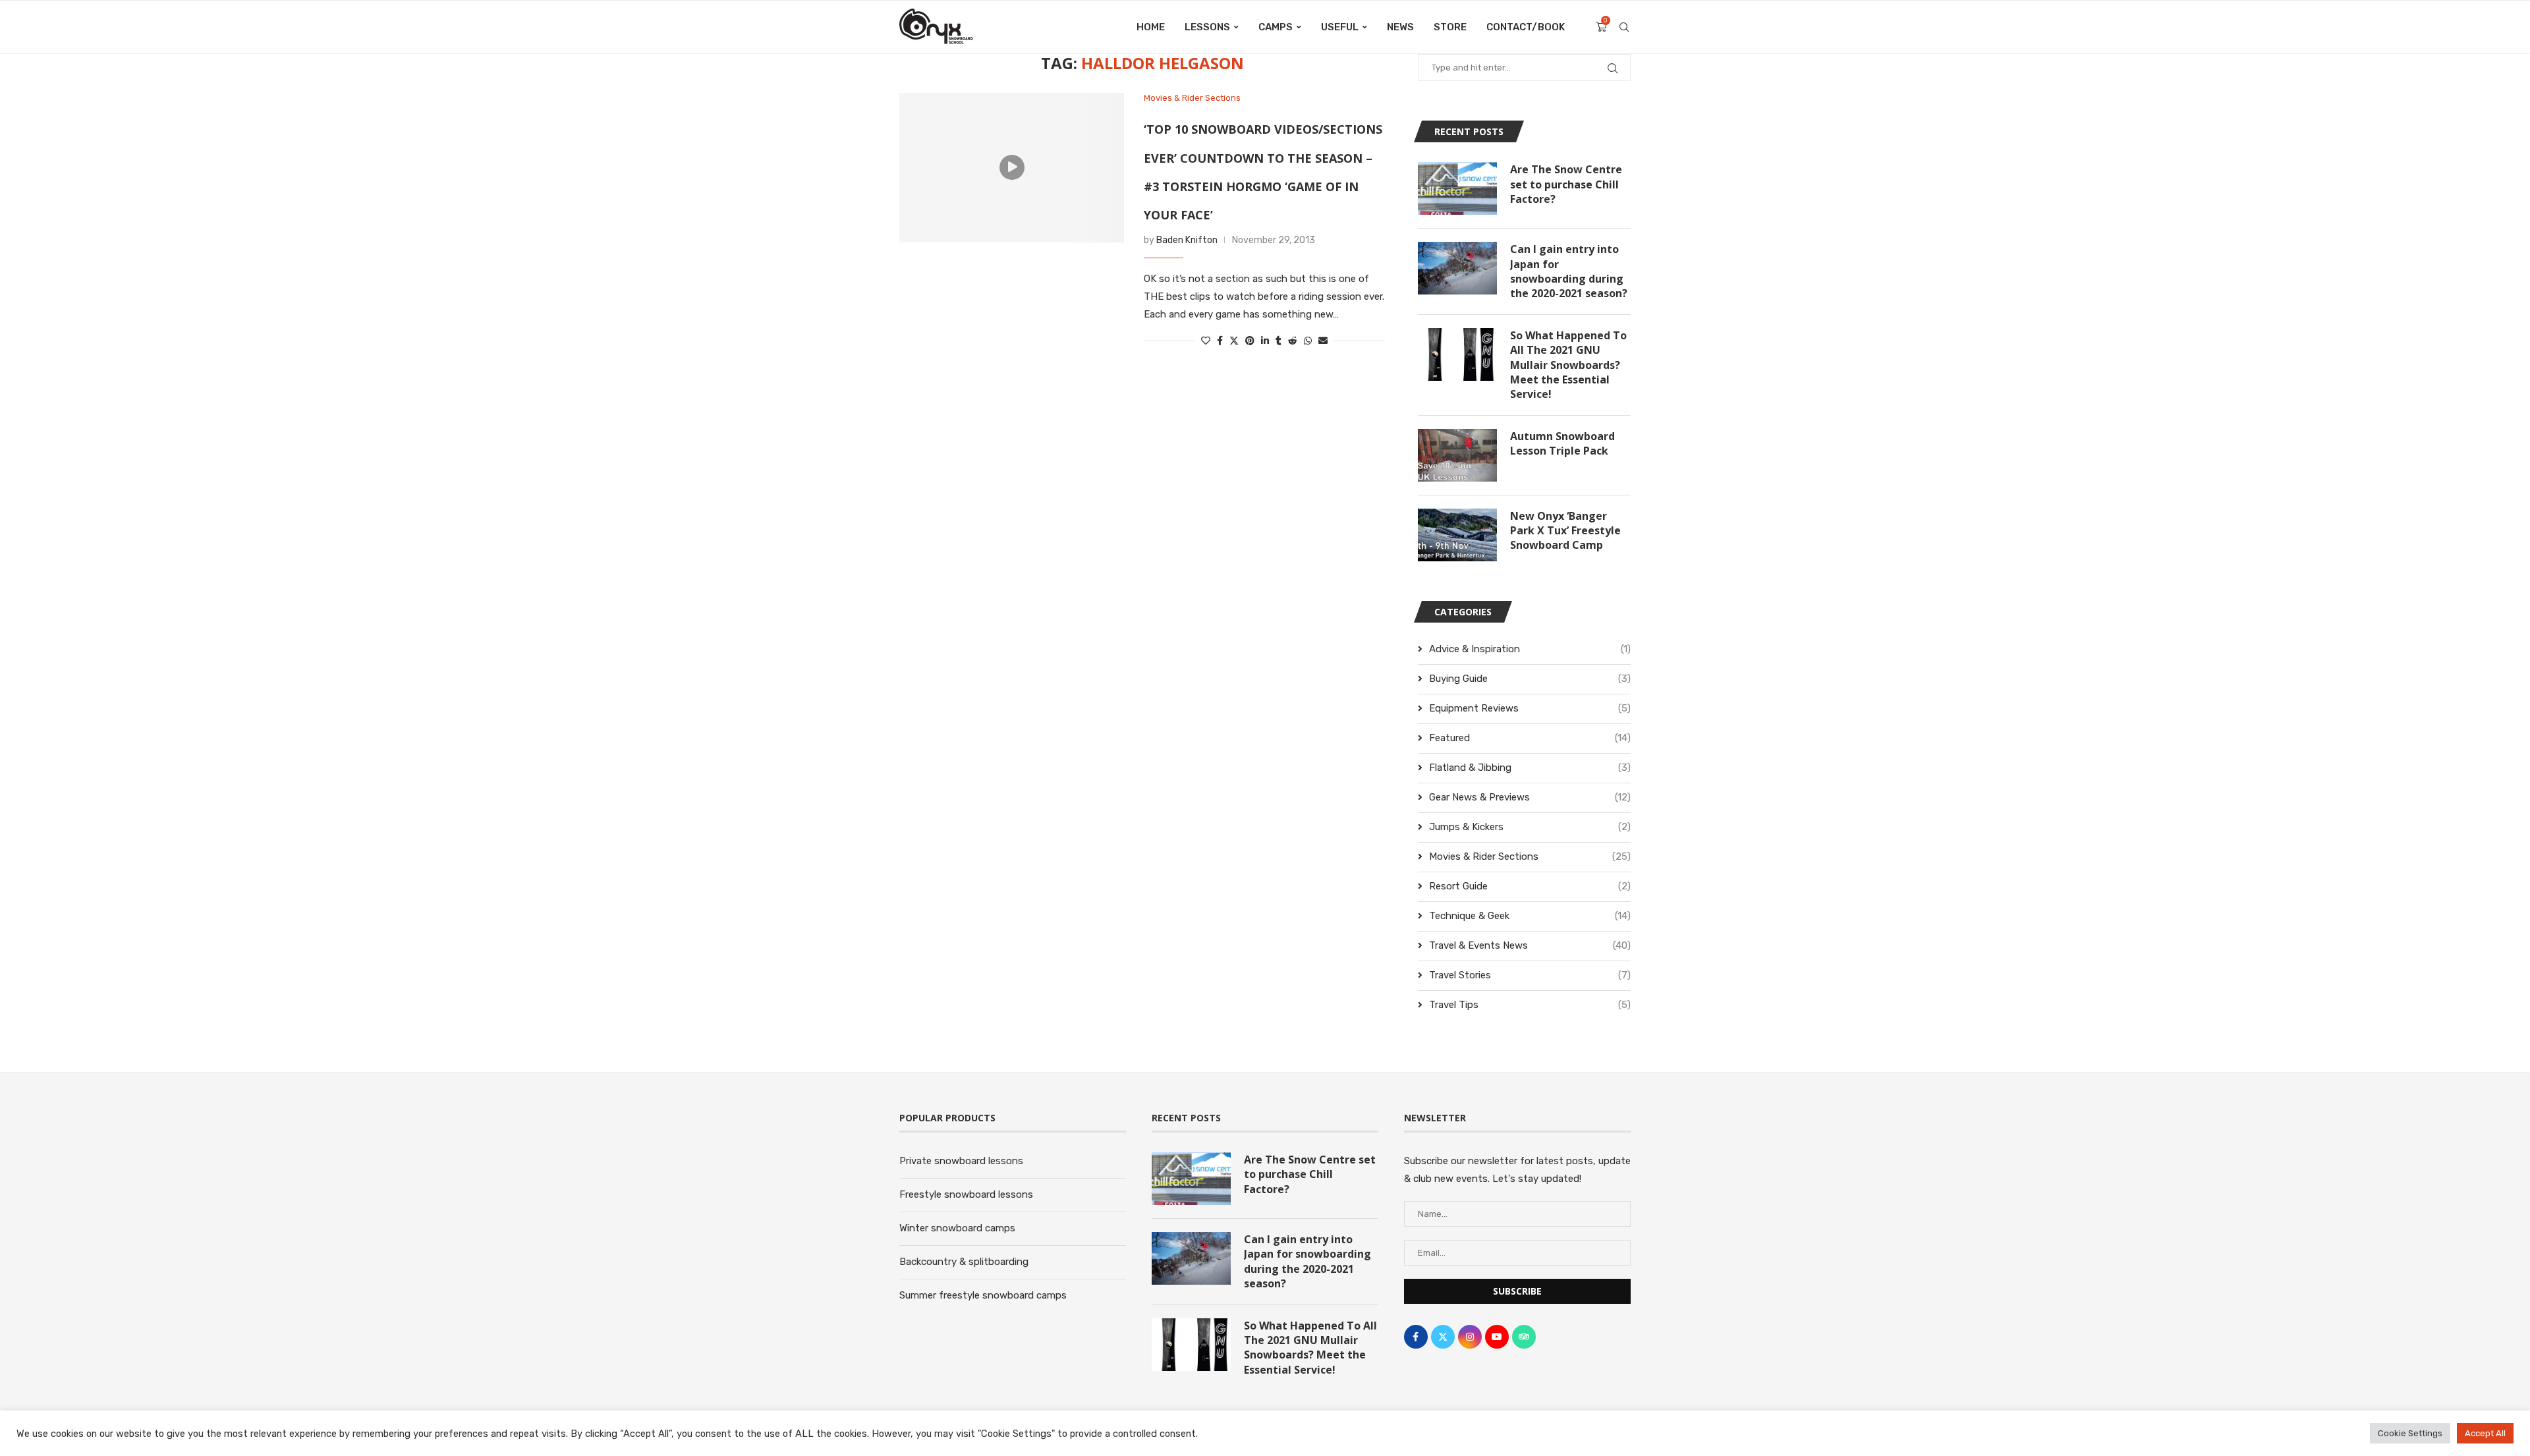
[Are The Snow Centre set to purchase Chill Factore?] (1457, 188)
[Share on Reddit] (1293, 341)
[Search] (1624, 27)
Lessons (1207, 27)
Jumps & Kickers (1530, 827)
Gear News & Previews (1530, 797)
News (1400, 27)
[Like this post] (1206, 341)
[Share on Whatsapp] (1308, 341)
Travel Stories (1530, 975)
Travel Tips (1530, 1005)
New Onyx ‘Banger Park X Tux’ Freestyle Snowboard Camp (1565, 531)
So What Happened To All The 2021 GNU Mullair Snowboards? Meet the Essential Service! (1568, 365)
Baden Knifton (1187, 240)
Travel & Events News (1530, 945)
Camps (1276, 27)
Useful (1340, 27)
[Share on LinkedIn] (1265, 341)
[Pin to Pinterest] (1250, 341)
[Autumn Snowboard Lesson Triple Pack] (1457, 455)
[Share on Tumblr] (1279, 341)
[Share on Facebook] (1220, 341)
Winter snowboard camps (957, 1228)
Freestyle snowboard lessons (966, 1194)
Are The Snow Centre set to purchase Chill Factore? (1566, 184)
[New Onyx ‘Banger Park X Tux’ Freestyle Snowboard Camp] (1457, 535)
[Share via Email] (1323, 341)
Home (1151, 27)
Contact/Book (1526, 27)
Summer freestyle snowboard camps (983, 1295)
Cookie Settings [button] (2410, 1433)
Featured (1530, 738)
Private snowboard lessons (961, 1161)
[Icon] (1012, 167)
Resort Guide (1530, 886)
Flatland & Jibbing (1530, 768)
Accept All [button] (2485, 1433)
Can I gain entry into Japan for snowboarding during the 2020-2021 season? (1569, 271)
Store (1450, 27)
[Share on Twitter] (1234, 341)
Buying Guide (1530, 679)
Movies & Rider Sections (1530, 856)
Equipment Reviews (1530, 708)
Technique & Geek (1530, 916)
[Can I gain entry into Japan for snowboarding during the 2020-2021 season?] (1457, 268)
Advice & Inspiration (1530, 649)
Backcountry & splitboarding (964, 1262)
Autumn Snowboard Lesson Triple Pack (1562, 443)
